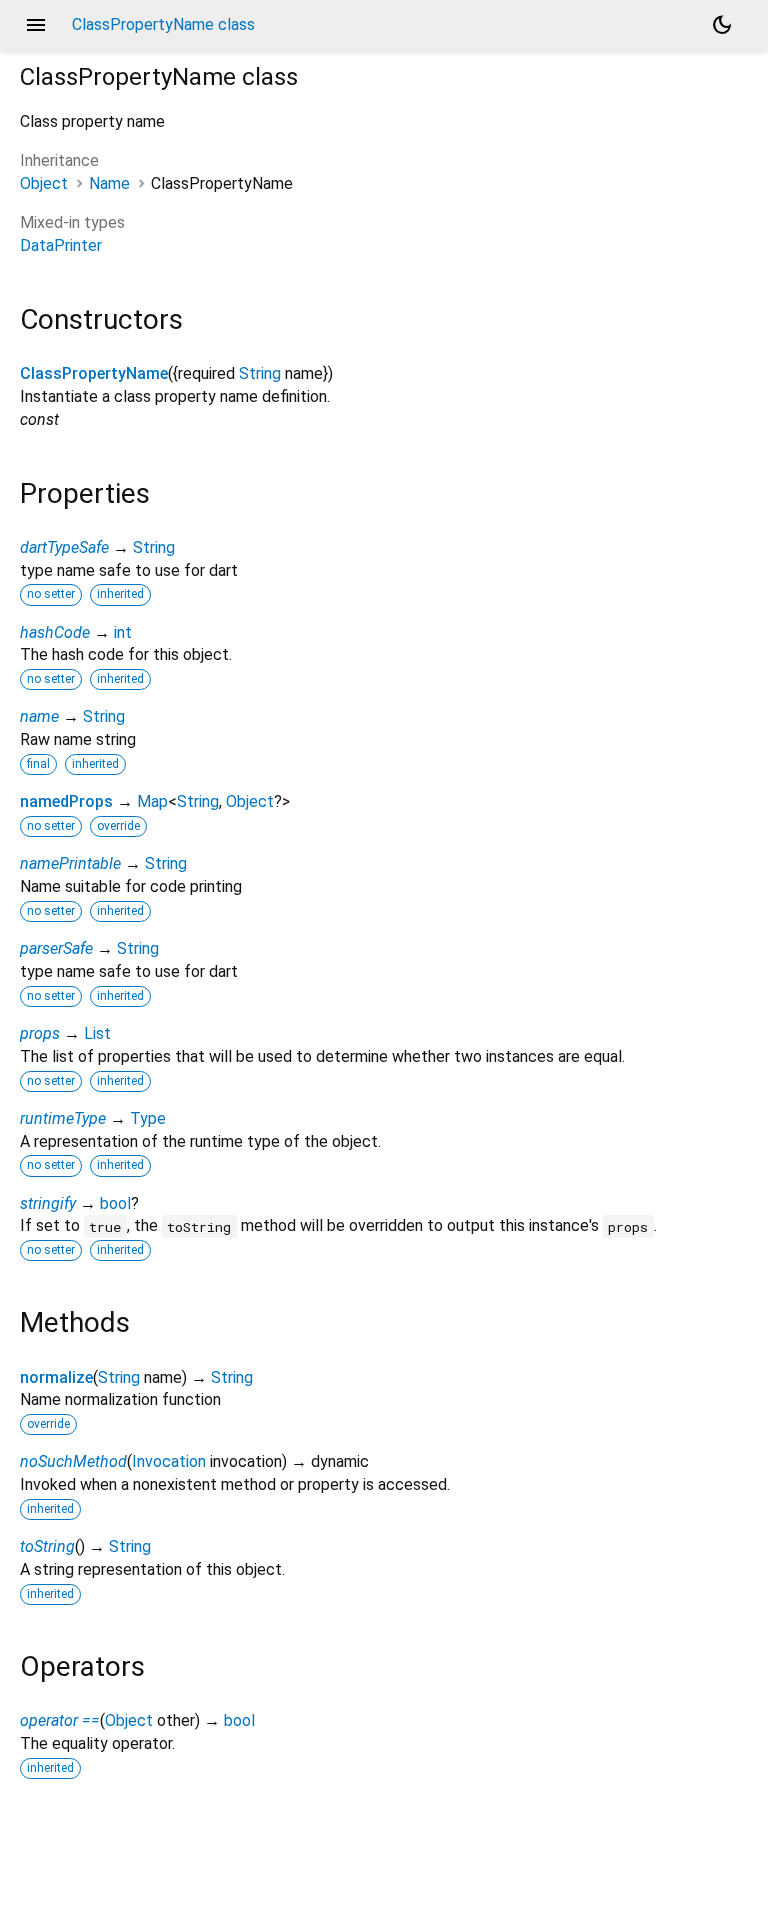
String (260, 373)
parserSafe (56, 948)
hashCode (55, 632)
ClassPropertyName (94, 373)
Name (109, 183)
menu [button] (36, 25)
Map (152, 801)
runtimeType (63, 1118)
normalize (56, 1377)
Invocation (169, 1461)
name (39, 716)
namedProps (66, 801)
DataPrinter (61, 245)
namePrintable (70, 863)
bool (115, 1203)
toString (47, 1546)
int (123, 632)
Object (44, 183)
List (97, 1033)
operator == (60, 1720)
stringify (48, 1203)
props (40, 1033)
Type (148, 1118)
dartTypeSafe (64, 547)
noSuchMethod (73, 1461)
